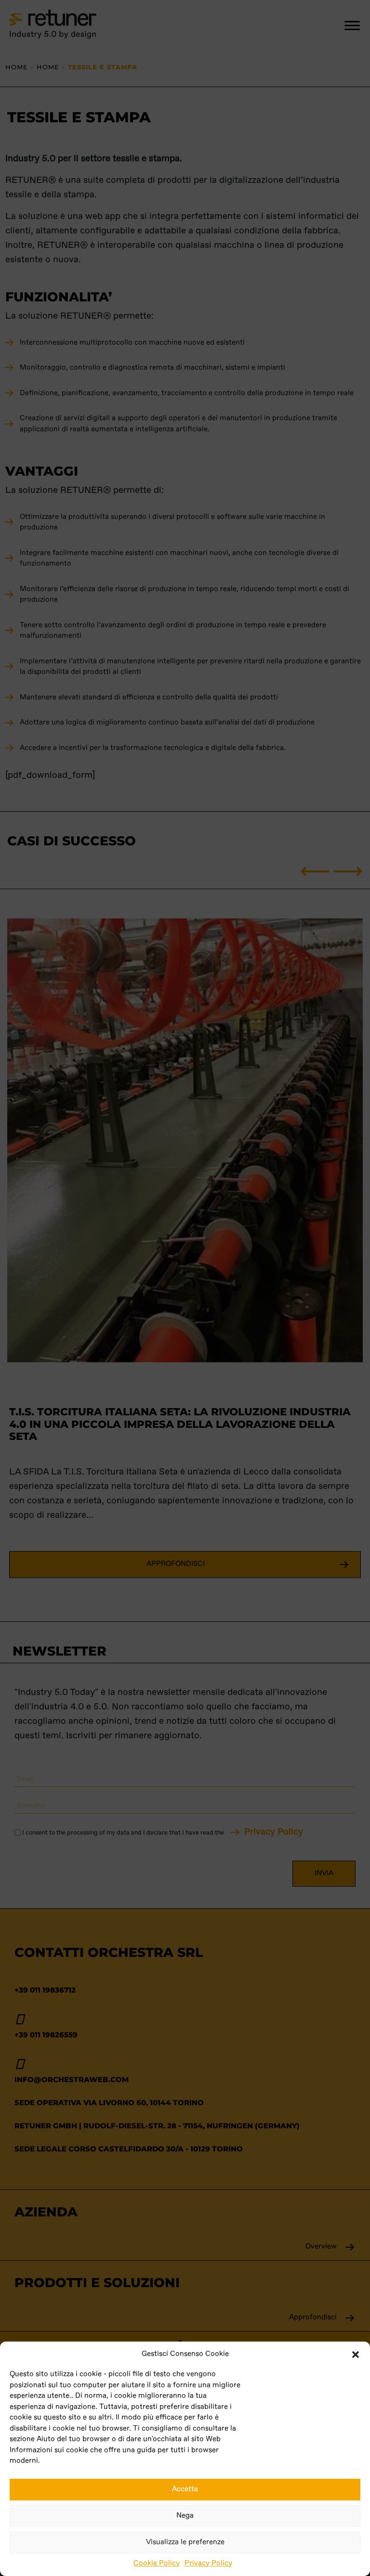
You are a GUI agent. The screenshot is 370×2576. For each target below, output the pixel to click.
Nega (185, 2516)
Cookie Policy (157, 2563)
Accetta (185, 2489)
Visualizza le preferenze (185, 2542)
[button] (356, 2354)
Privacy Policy (208, 2563)
